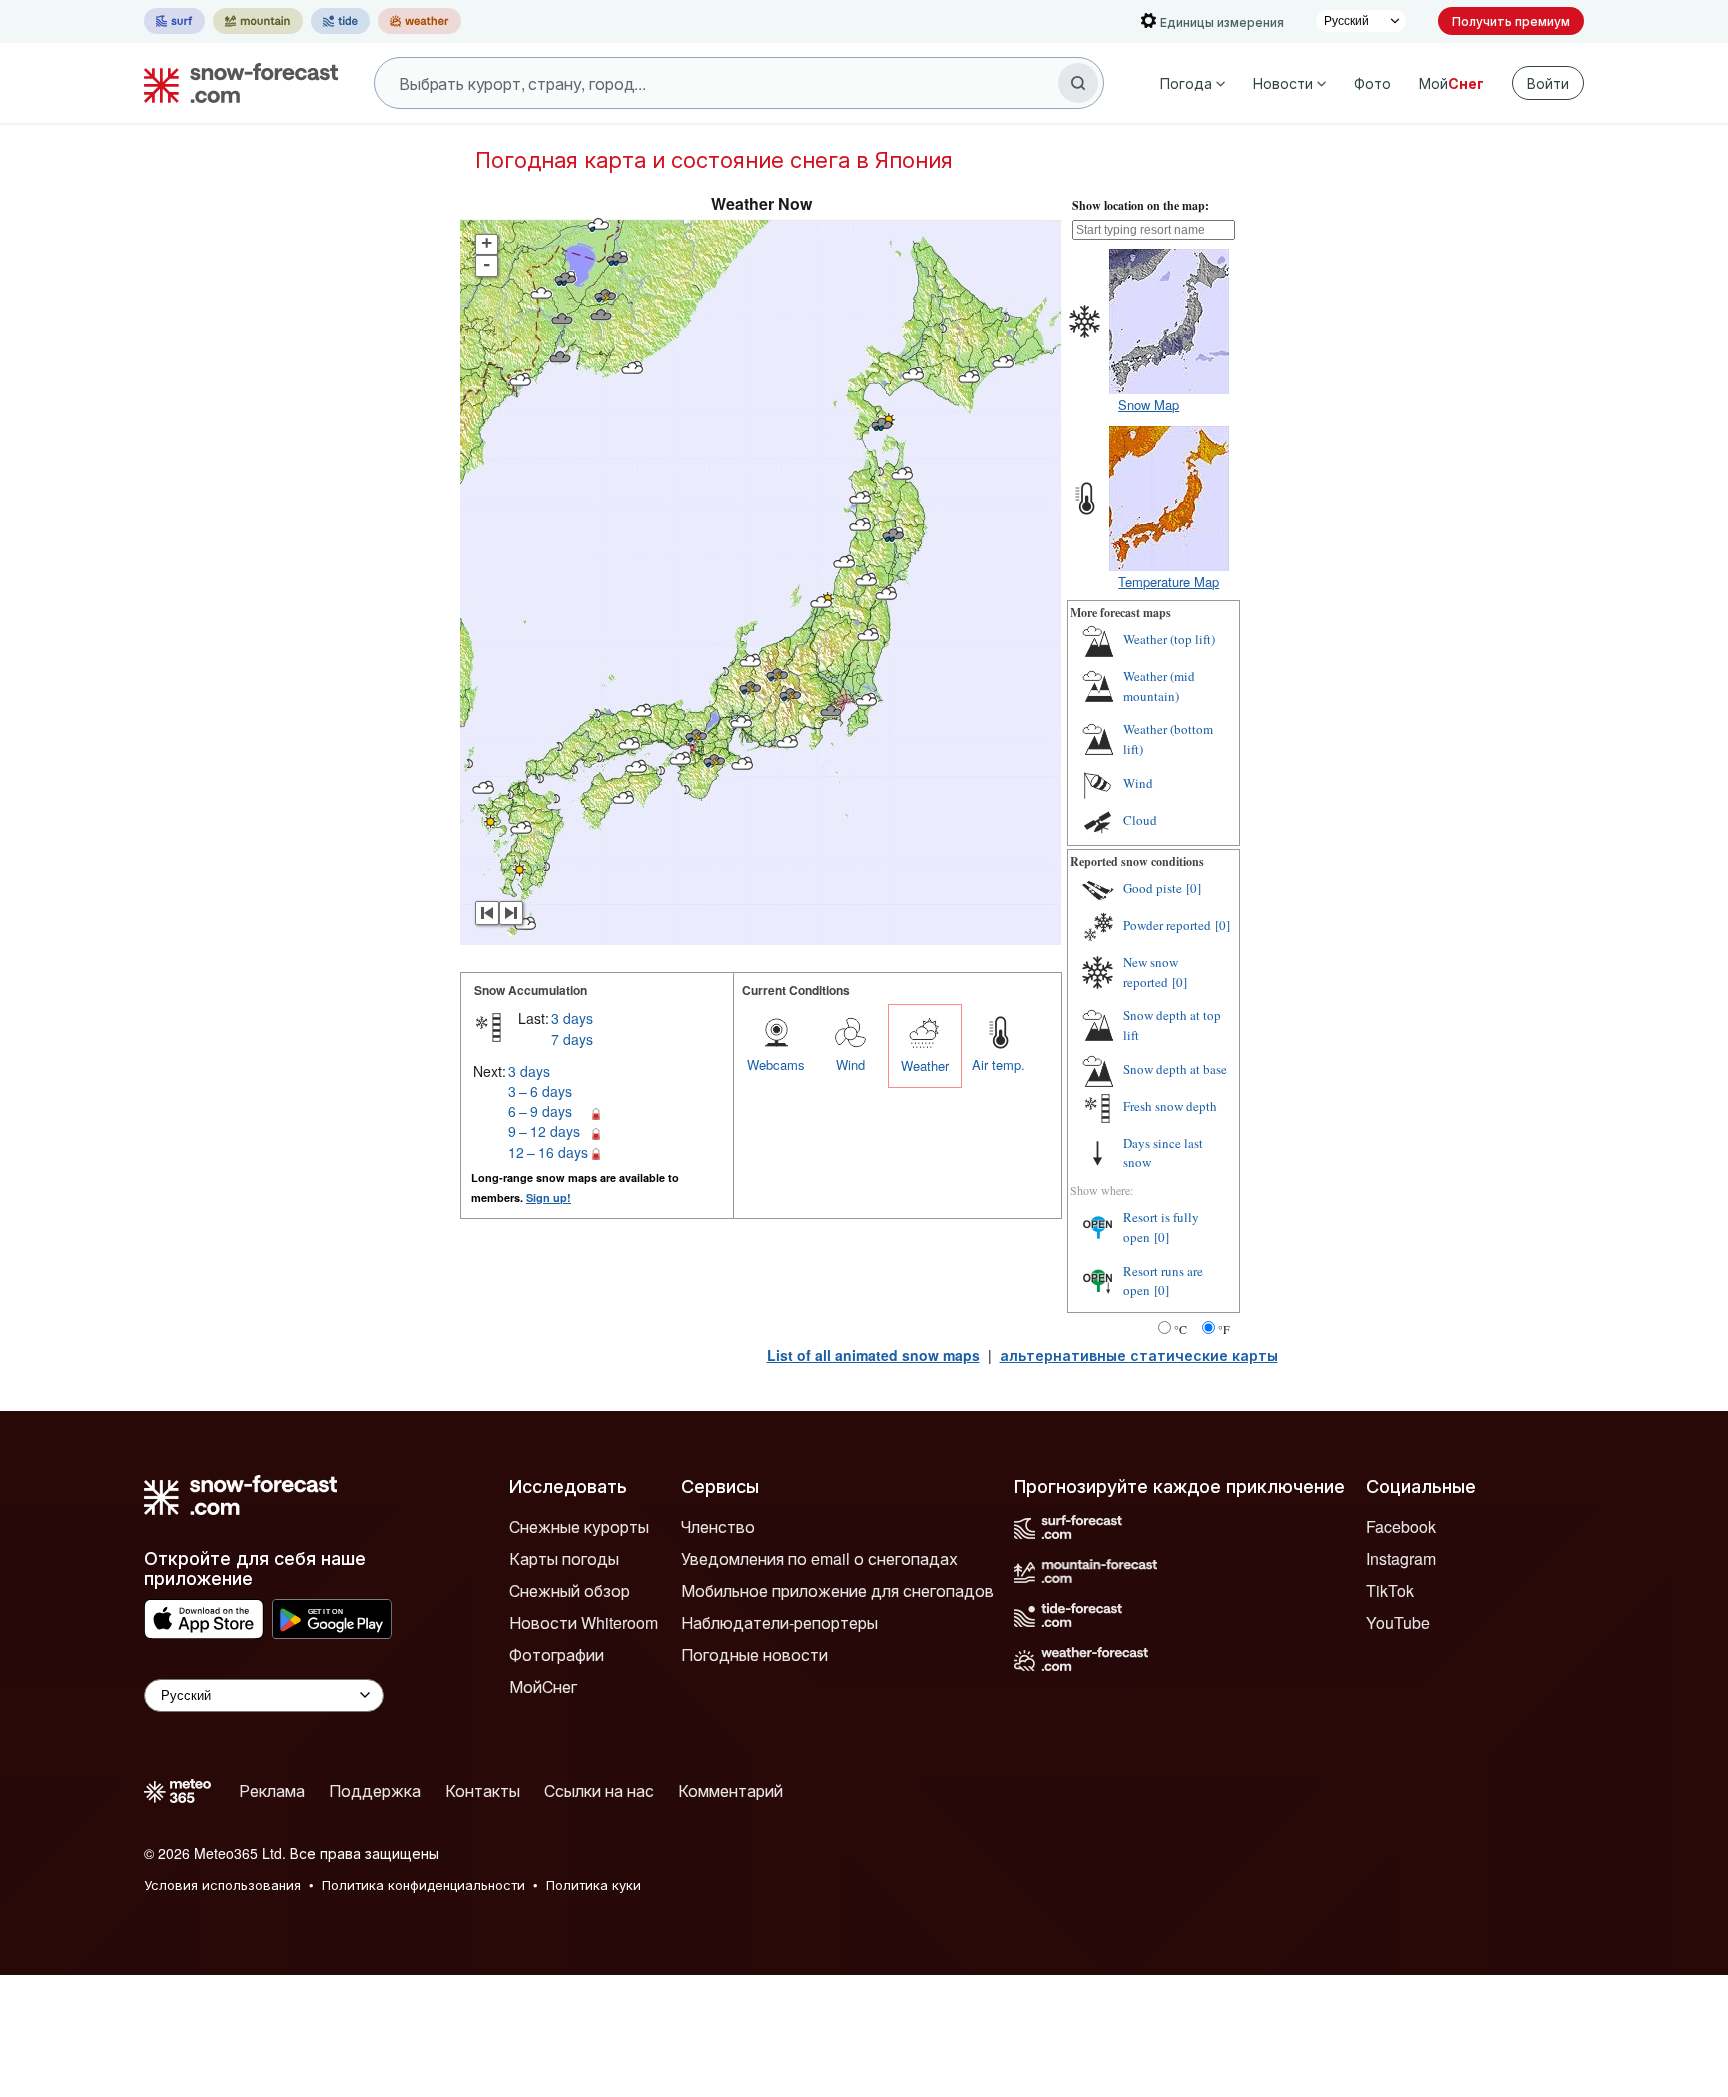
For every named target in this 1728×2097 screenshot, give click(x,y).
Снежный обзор (569, 1590)
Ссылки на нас (599, 1790)
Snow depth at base (1175, 1069)
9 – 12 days (544, 1131)
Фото (1372, 83)
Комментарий (730, 1790)
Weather (925, 1065)
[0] (1193, 888)
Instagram (1401, 1558)
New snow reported (1150, 972)
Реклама (272, 1790)
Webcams (776, 1064)
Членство (718, 1526)
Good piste (1152, 888)
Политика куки (593, 1884)
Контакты (482, 1790)
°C (1180, 1329)
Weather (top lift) (1169, 639)
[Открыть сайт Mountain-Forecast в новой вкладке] (258, 21)
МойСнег (543, 1686)
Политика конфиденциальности (423, 1884)
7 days (572, 1039)
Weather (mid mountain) (1159, 686)
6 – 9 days (540, 1111)
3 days (572, 1018)
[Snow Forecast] (235, 83)
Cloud (1140, 820)
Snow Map (1148, 404)
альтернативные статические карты (1139, 1355)
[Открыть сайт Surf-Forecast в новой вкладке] (174, 21)
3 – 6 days (540, 1091)
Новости (1283, 83)
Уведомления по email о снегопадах (819, 1558)
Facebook (1401, 1526)
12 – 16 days (548, 1152)
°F (1224, 1329)
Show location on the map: (1140, 205)
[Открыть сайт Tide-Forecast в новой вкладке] (340, 21)
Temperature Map (1168, 581)
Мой (1451, 83)
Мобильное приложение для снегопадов (837, 1590)
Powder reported (1167, 925)
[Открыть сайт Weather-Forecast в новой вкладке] (419, 21)
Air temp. (998, 1064)
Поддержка (375, 1790)
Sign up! (548, 1197)
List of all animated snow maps (873, 1355)
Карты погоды (564, 1558)
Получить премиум (1511, 20)
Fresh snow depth (1170, 1106)
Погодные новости (754, 1654)
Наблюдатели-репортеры (779, 1622)
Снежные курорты (579, 1526)
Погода (1186, 83)
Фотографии (556, 1654)
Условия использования (222, 1884)
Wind (850, 1064)
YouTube (1398, 1622)
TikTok (1390, 1590)
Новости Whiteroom (583, 1622)
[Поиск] (1078, 83)
